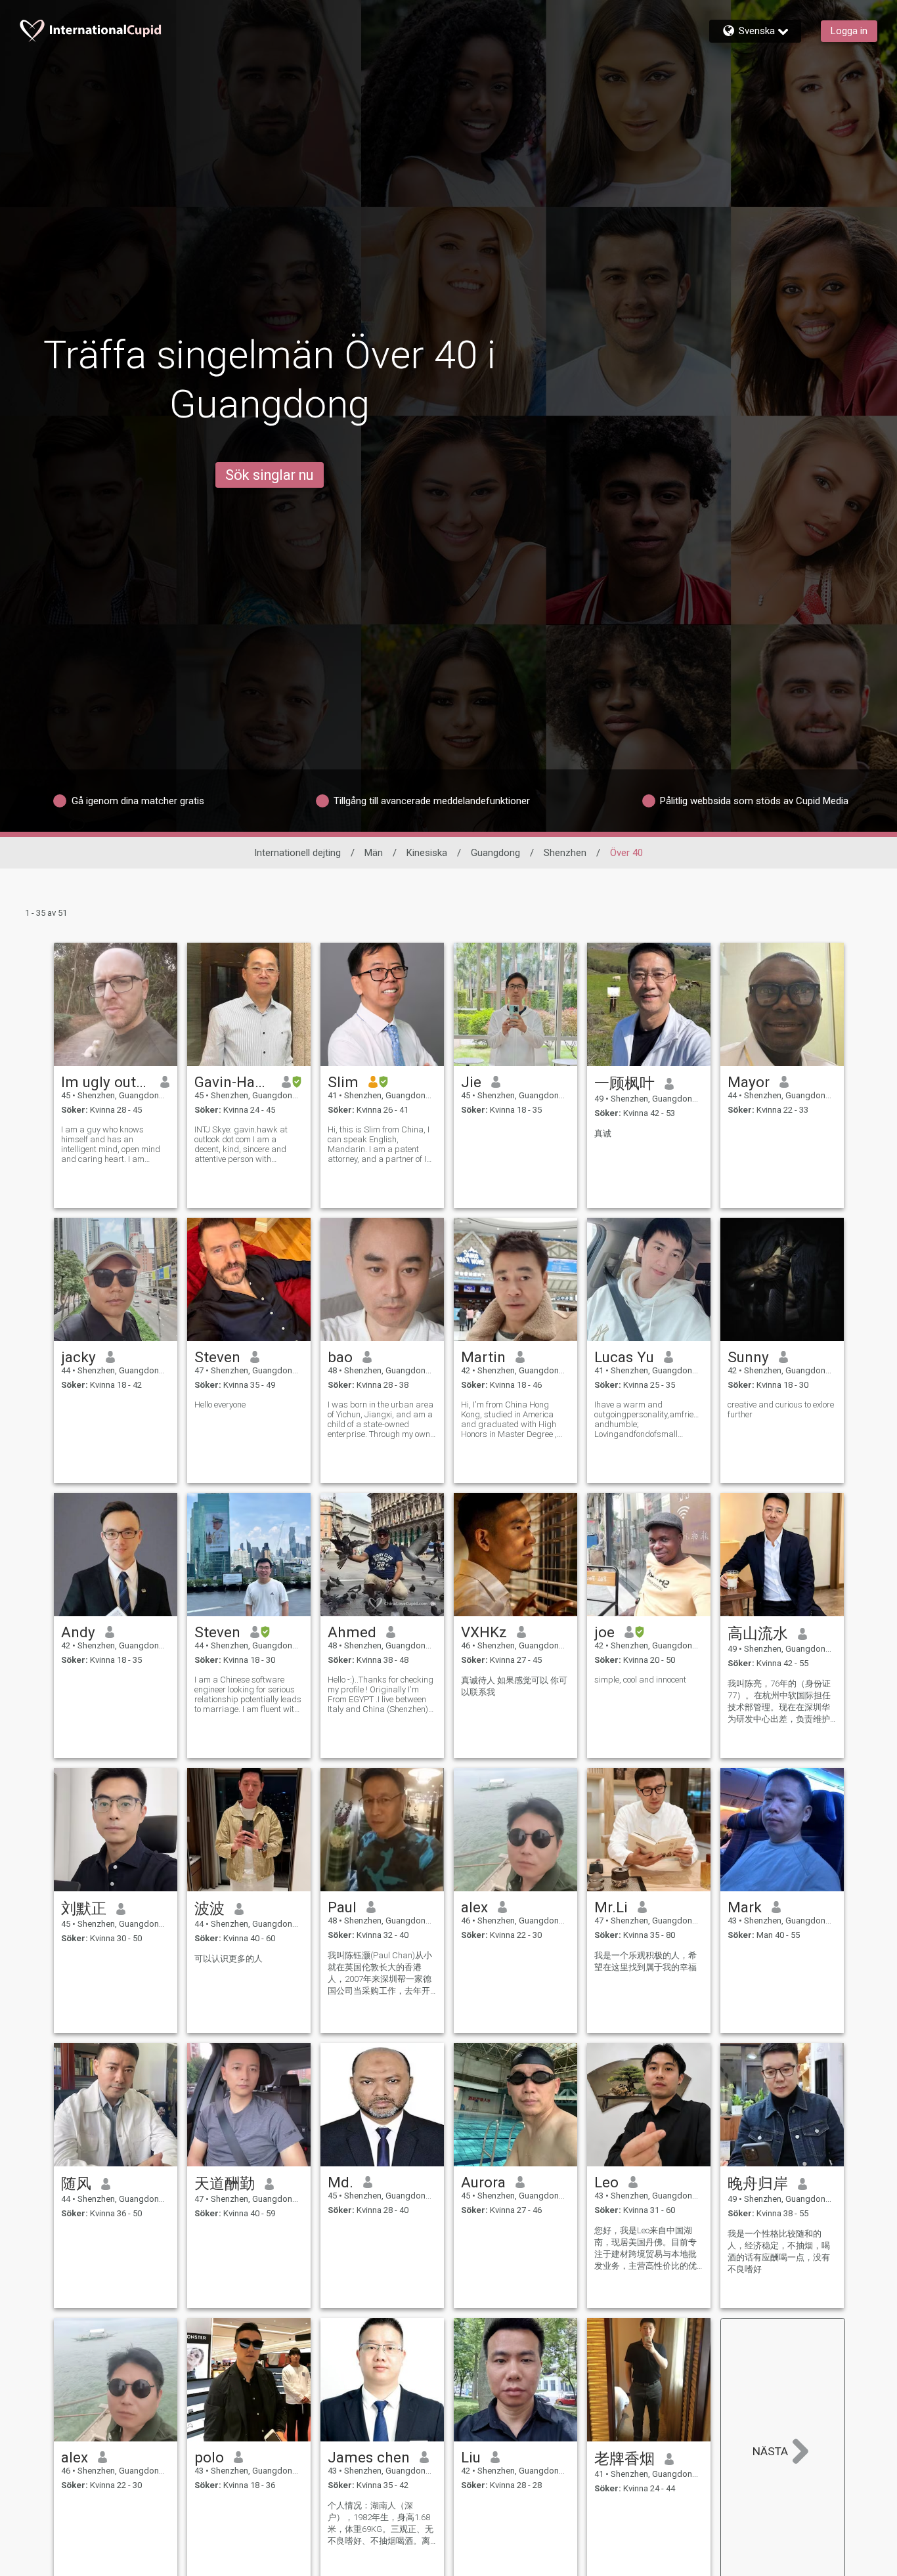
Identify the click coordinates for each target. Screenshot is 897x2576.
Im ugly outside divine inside (106, 1082)
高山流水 (758, 1633)
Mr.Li (611, 1907)
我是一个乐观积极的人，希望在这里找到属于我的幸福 (645, 1961)
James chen (369, 2457)
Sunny (748, 1357)
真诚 (603, 1133)
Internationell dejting (297, 853)
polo (209, 2457)
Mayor (749, 1082)
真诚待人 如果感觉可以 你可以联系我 (514, 1686)
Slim (343, 1082)
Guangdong (495, 853)
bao (340, 1357)
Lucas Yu (624, 1357)
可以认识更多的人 (229, 1959)
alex (474, 1907)
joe (604, 1632)
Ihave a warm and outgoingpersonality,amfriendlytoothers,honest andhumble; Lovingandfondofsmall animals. (649, 1419)
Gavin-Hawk (233, 1082)
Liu (471, 2457)
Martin (483, 1357)
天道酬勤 (225, 2183)
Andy (78, 1632)
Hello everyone (220, 1405)
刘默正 (84, 1908)
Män (374, 853)
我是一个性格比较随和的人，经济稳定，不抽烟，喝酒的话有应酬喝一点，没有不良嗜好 (779, 2251)
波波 (209, 1908)
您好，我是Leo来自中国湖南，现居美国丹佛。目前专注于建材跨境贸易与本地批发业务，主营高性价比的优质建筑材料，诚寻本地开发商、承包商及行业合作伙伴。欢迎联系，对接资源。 (645, 2249)
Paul (342, 1907)
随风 (76, 2183)
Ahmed (352, 1632)
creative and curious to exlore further (781, 1409)
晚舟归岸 (758, 2183)
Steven (217, 1357)
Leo (606, 2182)
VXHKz (484, 1632)
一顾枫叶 (624, 1083)
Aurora (483, 2182)
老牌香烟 (624, 2458)
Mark (745, 1907)
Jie (471, 1082)
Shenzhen (565, 853)
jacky (78, 1357)
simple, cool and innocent (640, 1680)
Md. (340, 2182)
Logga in (849, 31)
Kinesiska (427, 853)
